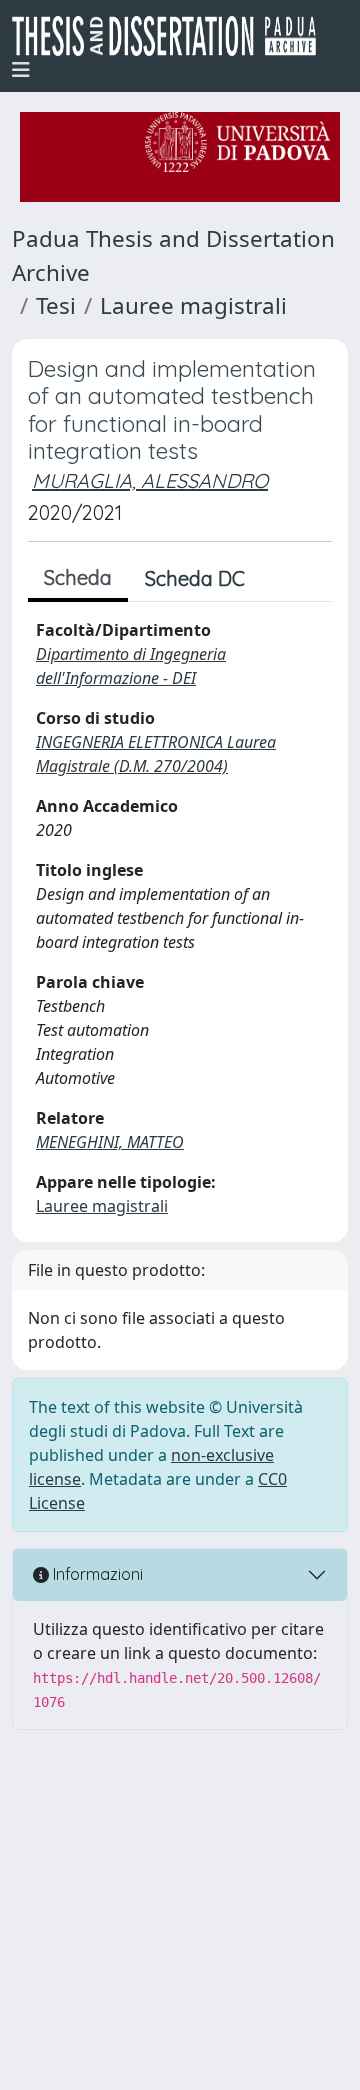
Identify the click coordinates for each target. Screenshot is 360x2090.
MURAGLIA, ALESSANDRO (150, 480)
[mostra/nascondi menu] (21, 70)
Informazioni (96, 1574)
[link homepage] (172, 36)
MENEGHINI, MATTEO (110, 1142)
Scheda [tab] (78, 577)
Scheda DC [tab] (195, 578)
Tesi (56, 305)
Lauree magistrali (193, 305)
